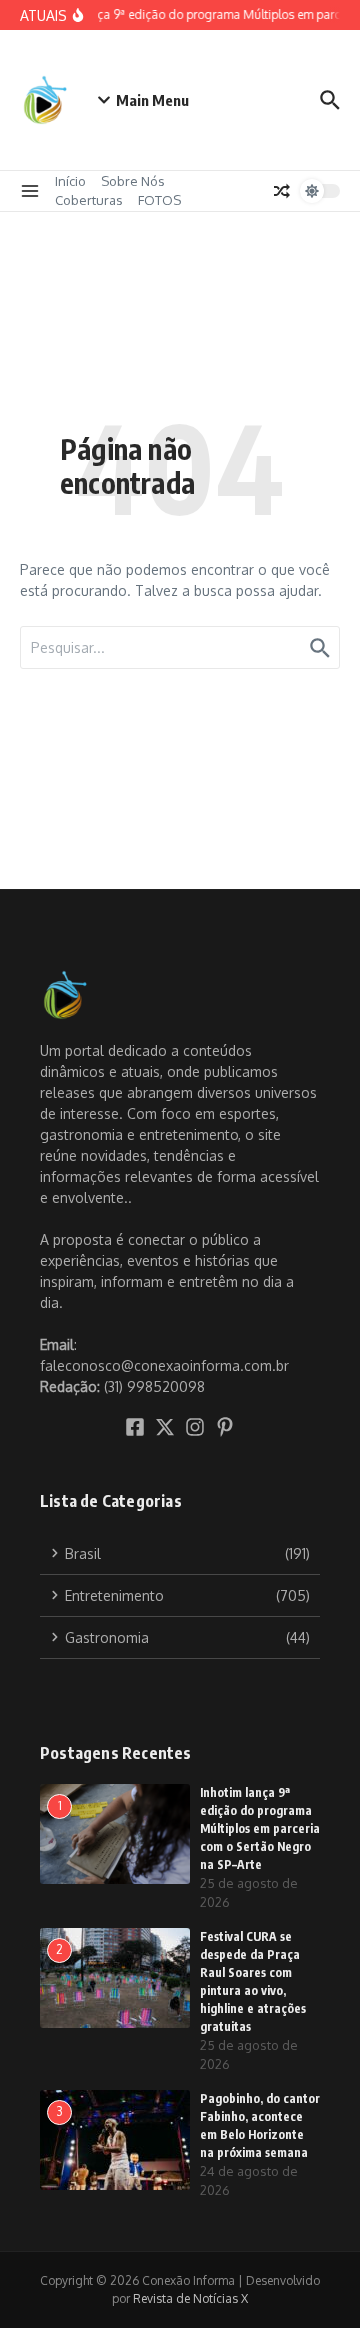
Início (70, 181)
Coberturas (89, 200)
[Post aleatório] (282, 191)
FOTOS (159, 200)
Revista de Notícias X (190, 2298)
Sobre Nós (133, 181)
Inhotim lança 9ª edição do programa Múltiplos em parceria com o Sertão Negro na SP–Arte (260, 1828)
